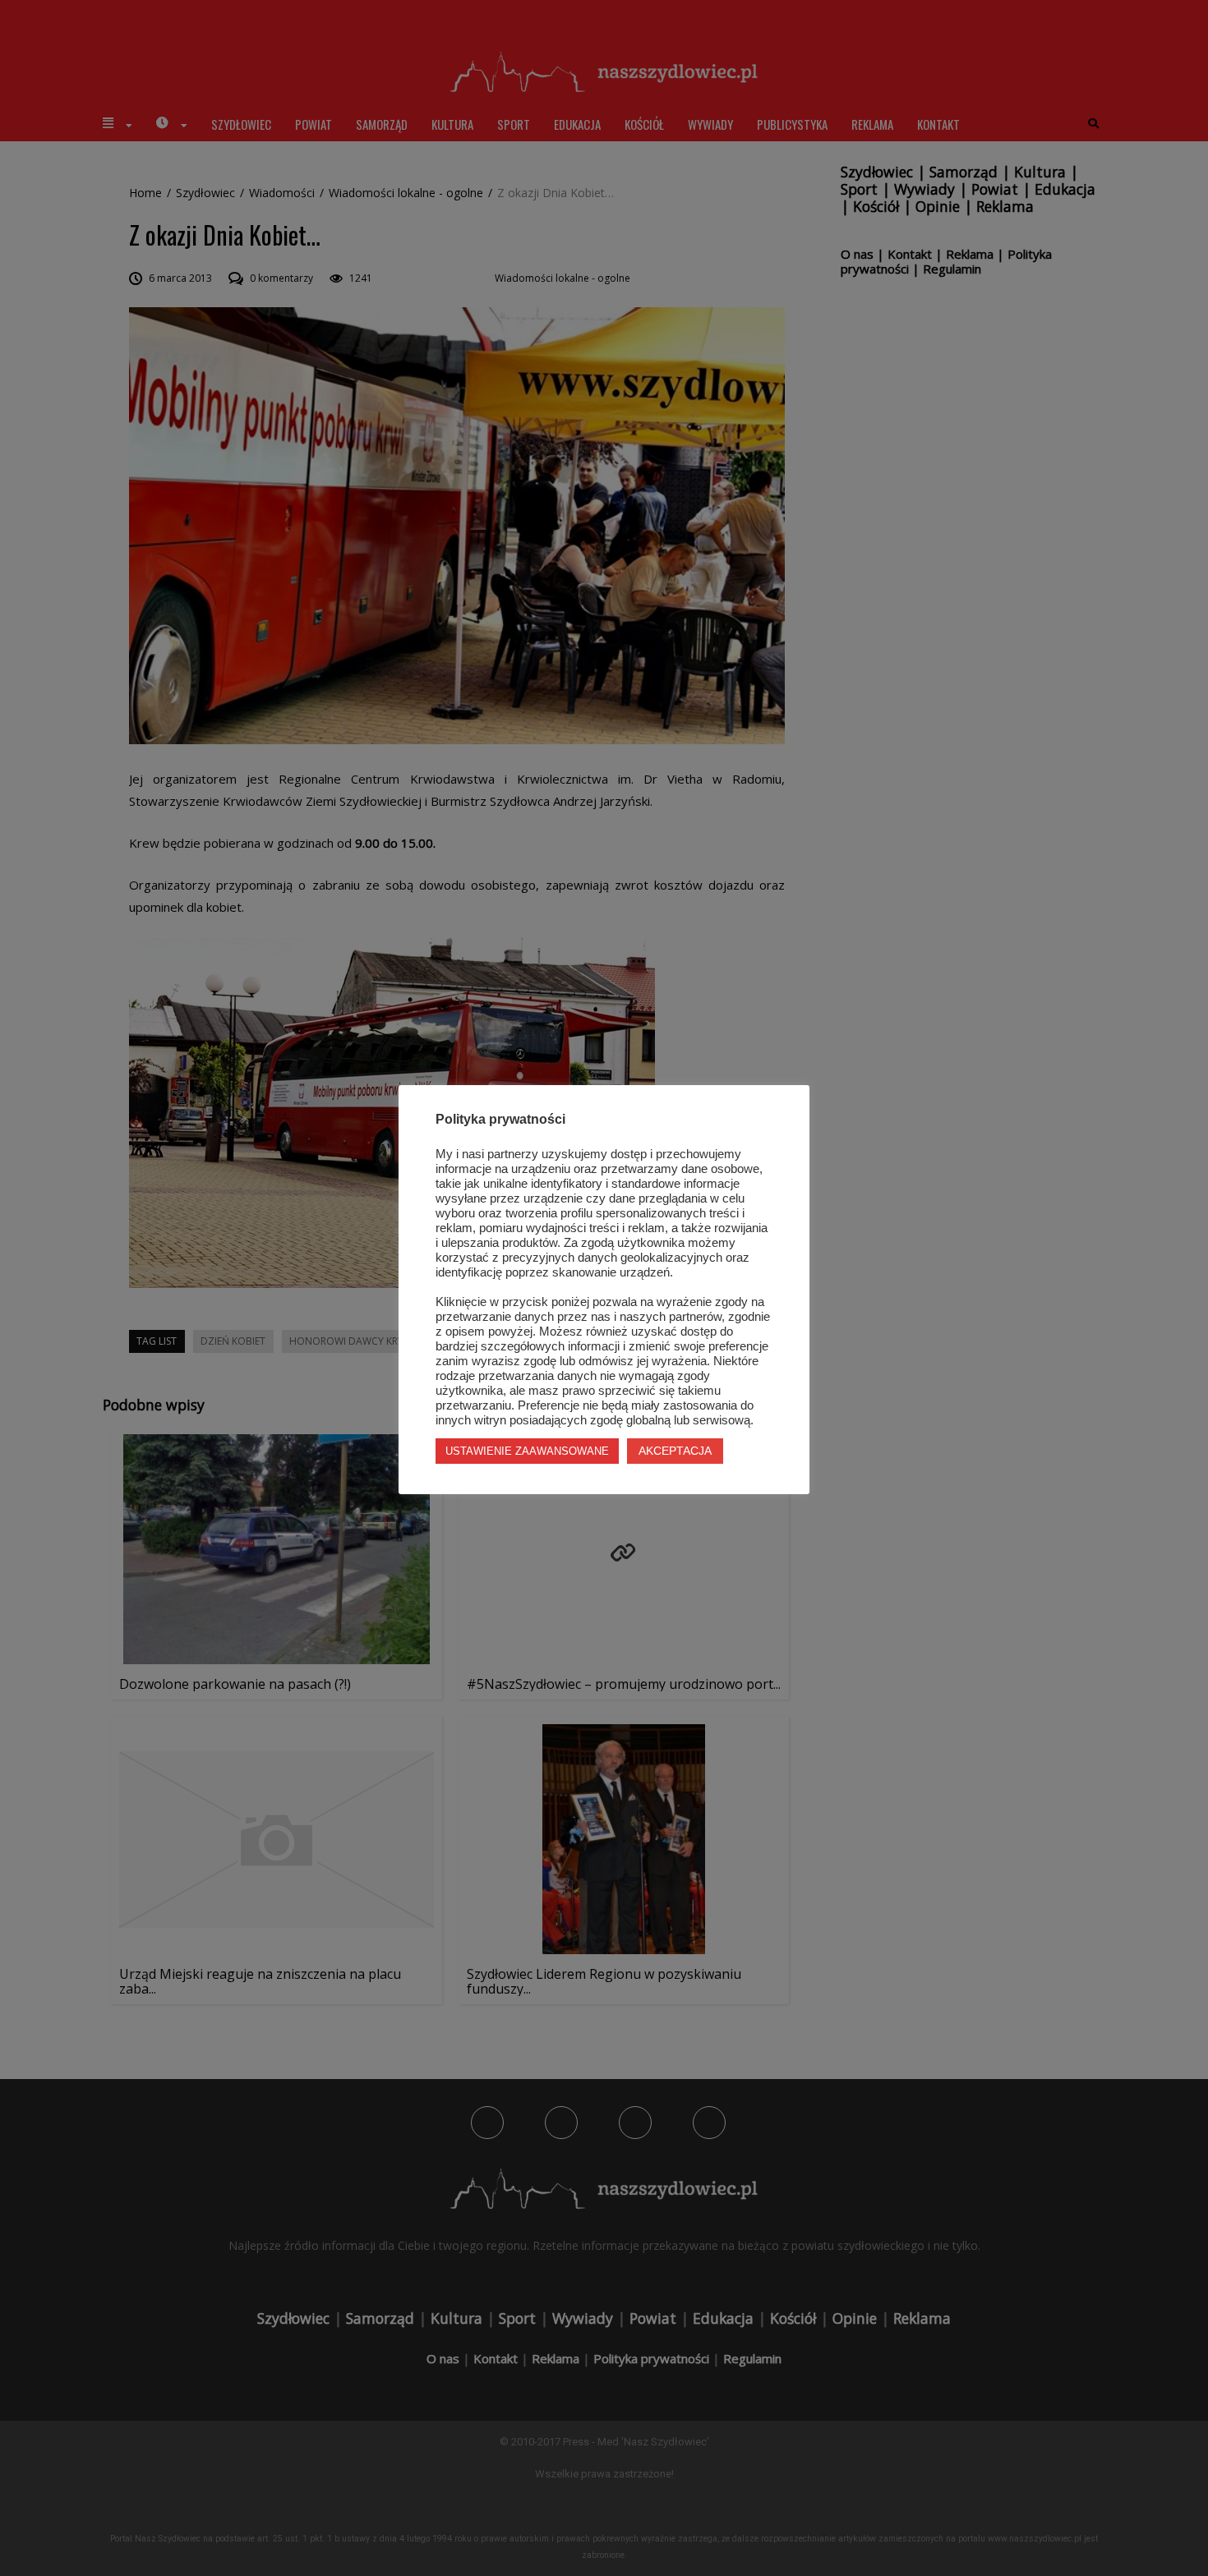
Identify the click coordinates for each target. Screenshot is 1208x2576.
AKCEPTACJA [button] (675, 1451)
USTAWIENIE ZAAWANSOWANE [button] (527, 1451)
